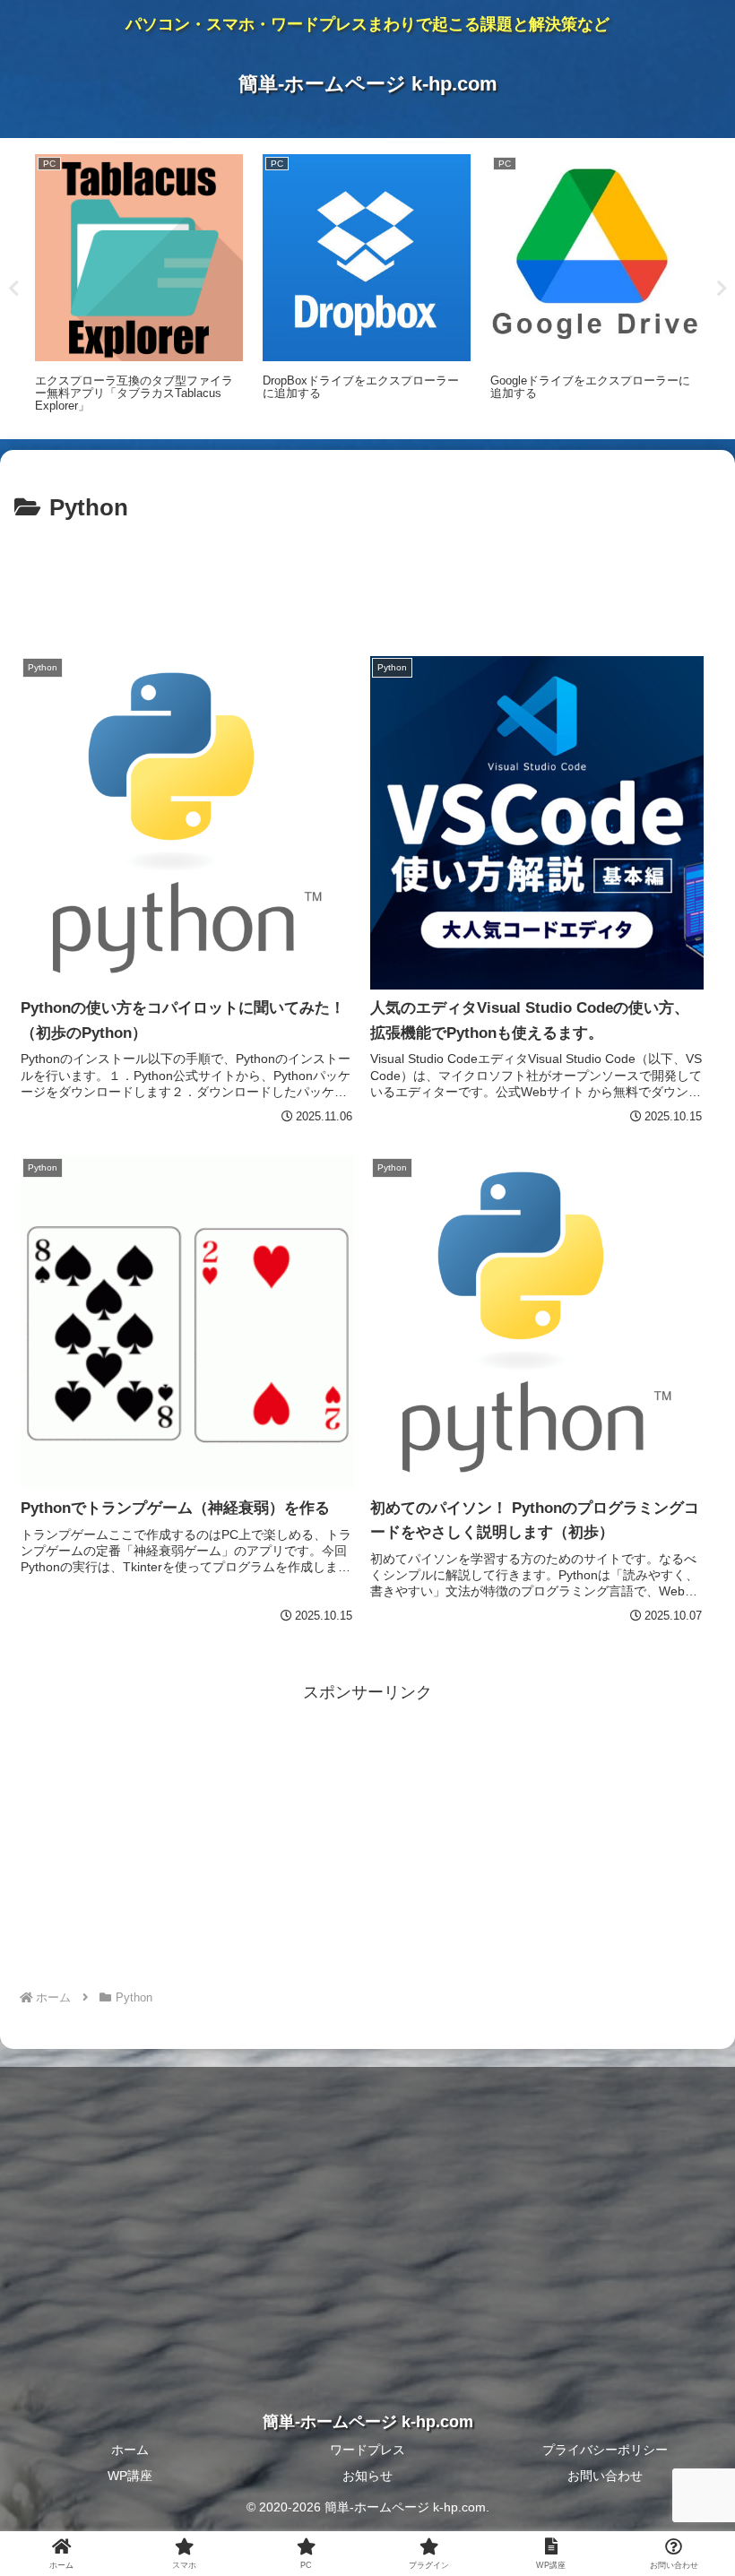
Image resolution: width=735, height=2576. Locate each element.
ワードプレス (367, 2450)
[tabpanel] (139, 285)
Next (722, 289)
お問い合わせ (605, 2476)
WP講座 (130, 2476)
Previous (13, 289)
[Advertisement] (367, 578)
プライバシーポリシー (605, 2450)
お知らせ (367, 2476)
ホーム (130, 2450)
